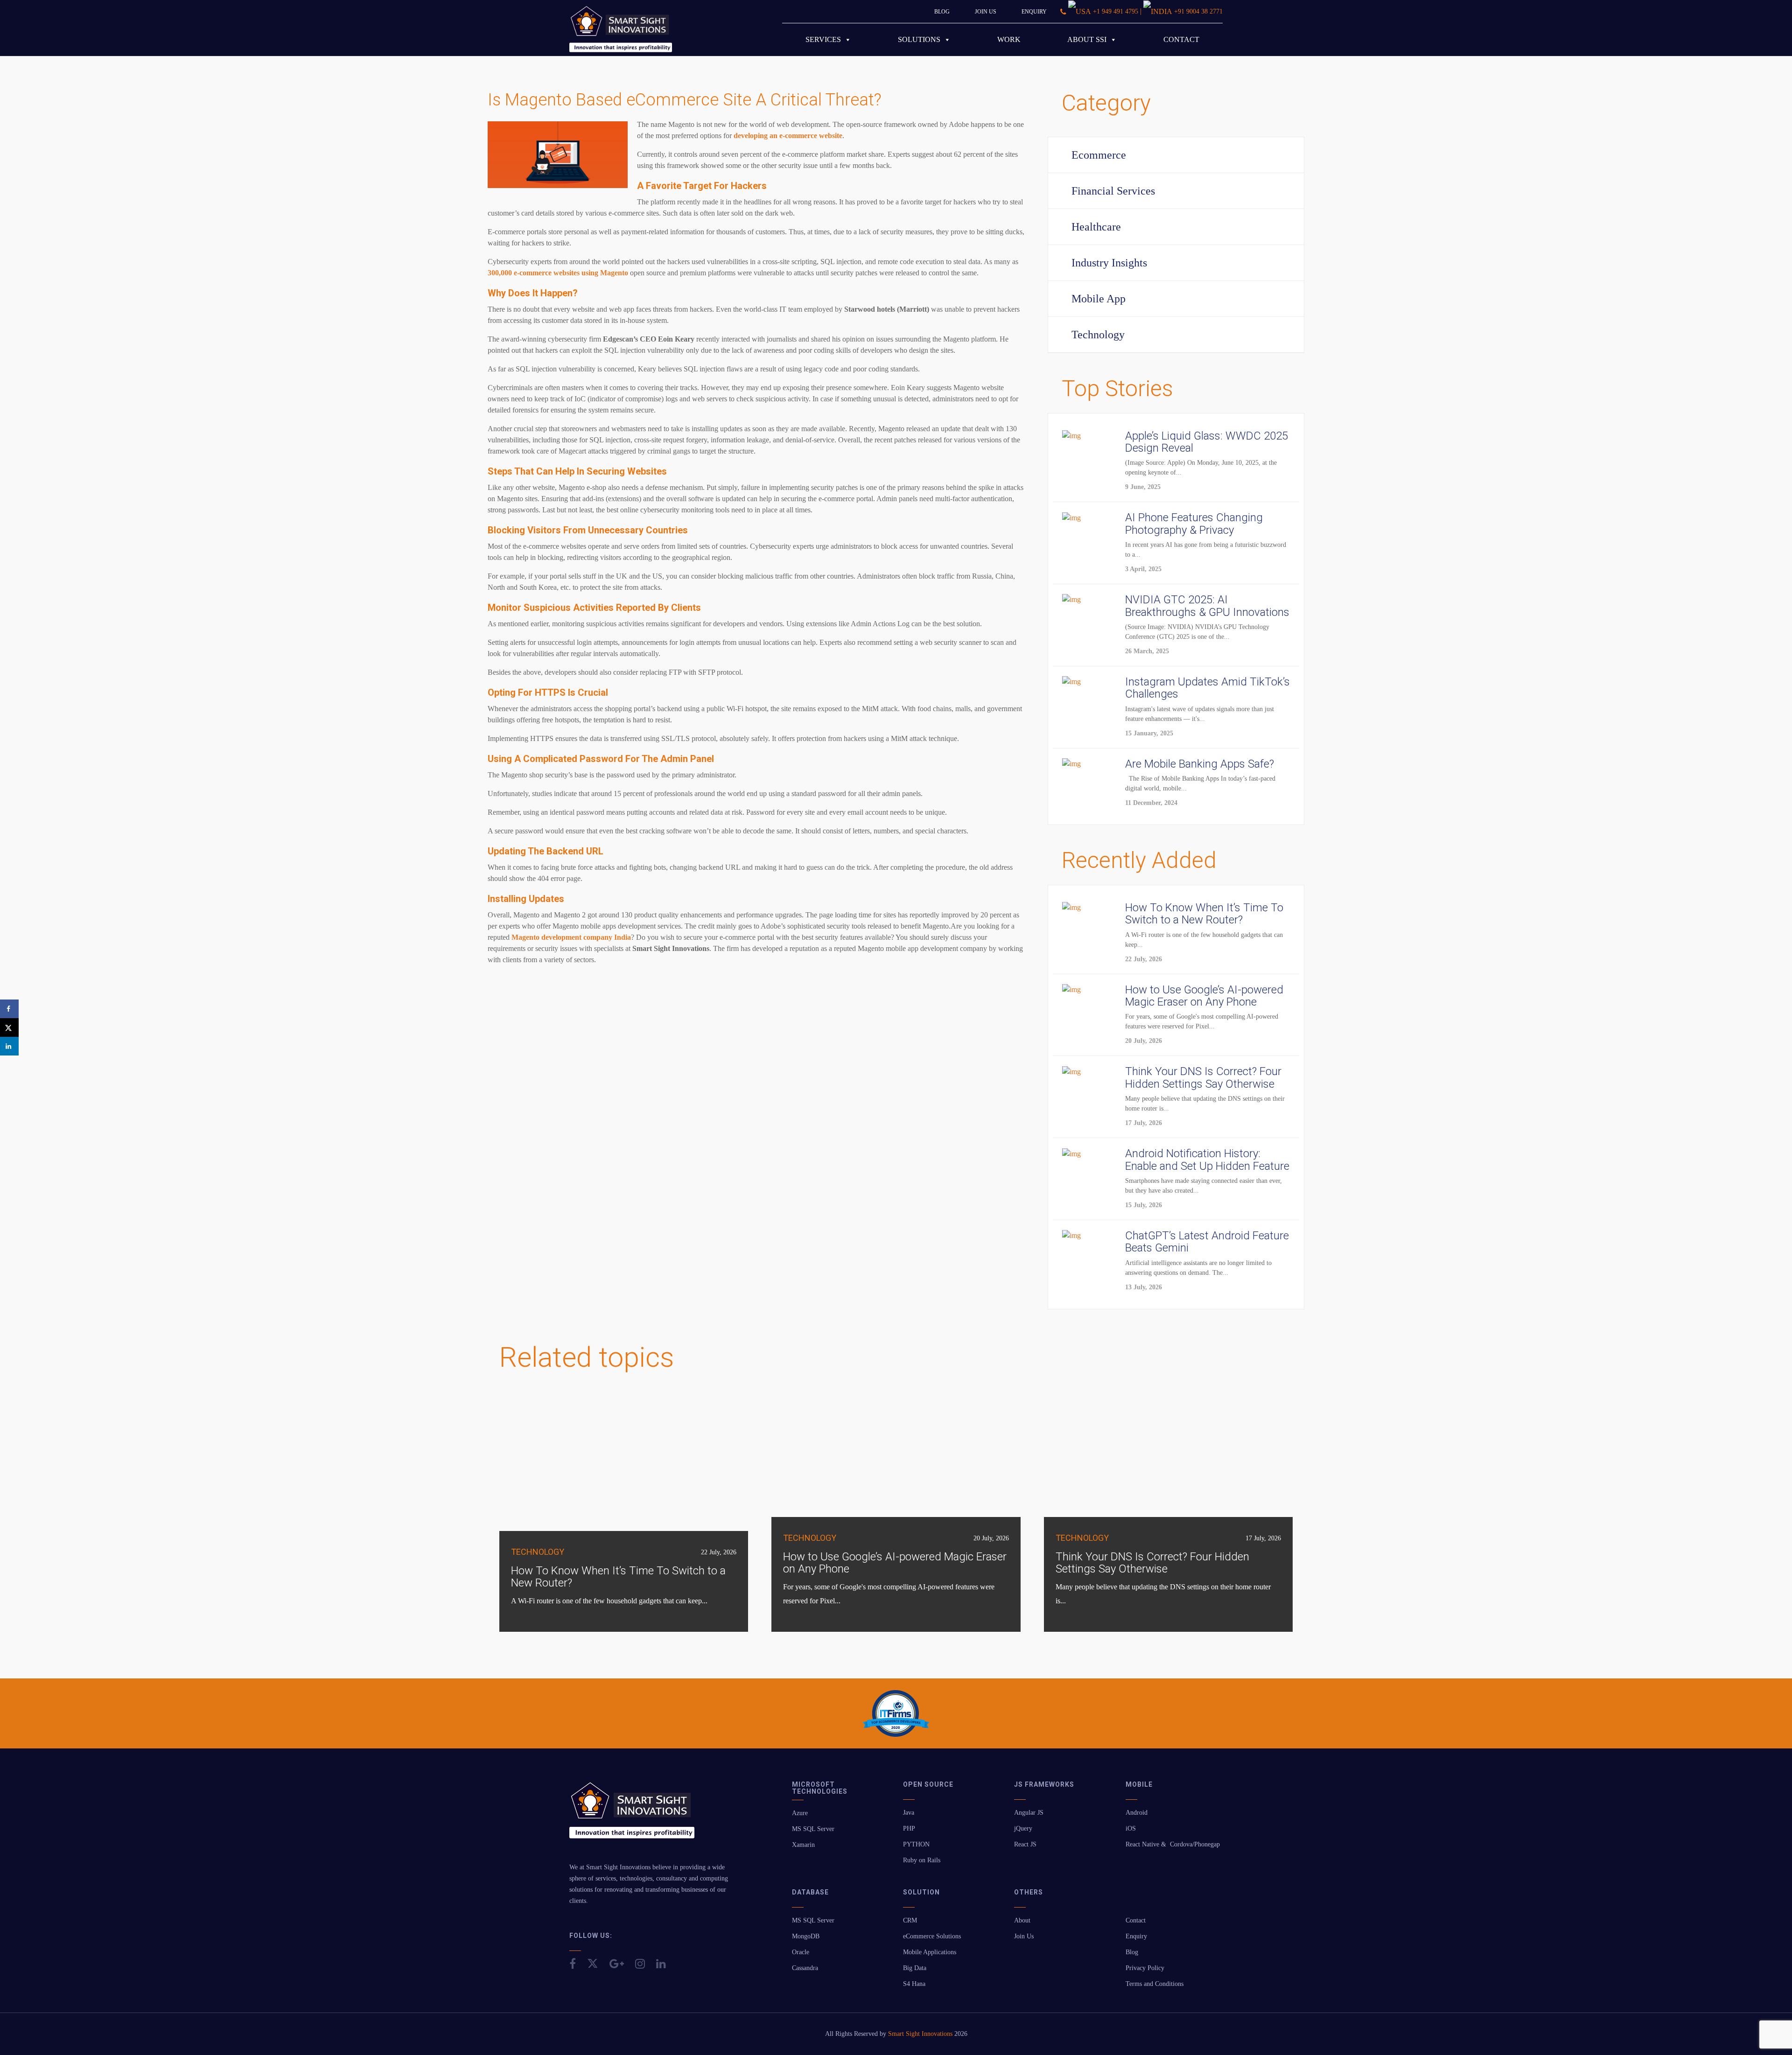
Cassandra (805, 1968)
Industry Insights (1109, 263)
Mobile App (1099, 299)
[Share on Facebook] (9, 1009)
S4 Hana (914, 1984)
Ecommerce (1099, 155)
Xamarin (803, 1845)
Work (1009, 39)
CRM (910, 1920)
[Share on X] (9, 1027)
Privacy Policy (1145, 1968)
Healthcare (1096, 227)
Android (1137, 1813)
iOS (1131, 1828)
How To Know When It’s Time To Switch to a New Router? (618, 1577)
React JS (1025, 1844)
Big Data (915, 1968)
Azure (800, 1813)
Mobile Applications (930, 1952)
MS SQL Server (813, 1829)
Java (909, 1813)
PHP (909, 1828)
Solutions (919, 39)
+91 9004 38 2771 (1198, 11)
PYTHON (916, 1844)
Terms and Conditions (1155, 1984)
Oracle (801, 1952)
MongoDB (806, 1936)
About (1022, 1920)
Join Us (986, 12)
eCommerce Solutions (932, 1936)
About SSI (1087, 39)
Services (823, 39)
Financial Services (1113, 191)
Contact (1181, 39)
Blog (942, 12)
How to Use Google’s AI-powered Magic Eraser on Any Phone (895, 1563)
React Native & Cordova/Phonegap (1173, 1844)
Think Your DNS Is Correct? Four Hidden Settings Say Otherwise (1152, 1563)
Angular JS (1029, 1813)
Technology (1098, 335)
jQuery (1023, 1828)
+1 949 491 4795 (1116, 11)
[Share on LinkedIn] (9, 1046)
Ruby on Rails (922, 1860)
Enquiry (1034, 12)
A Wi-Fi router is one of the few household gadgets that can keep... (609, 1601)
